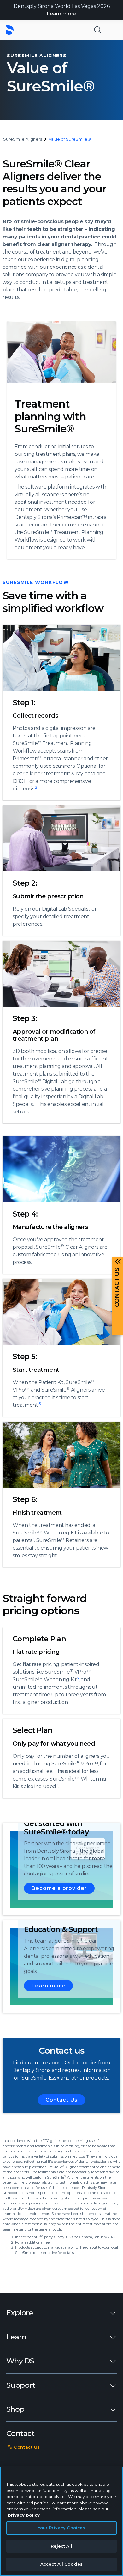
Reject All (61, 2546)
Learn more (61, 14)
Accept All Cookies (61, 2564)
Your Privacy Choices (62, 2528)
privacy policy (24, 2515)
